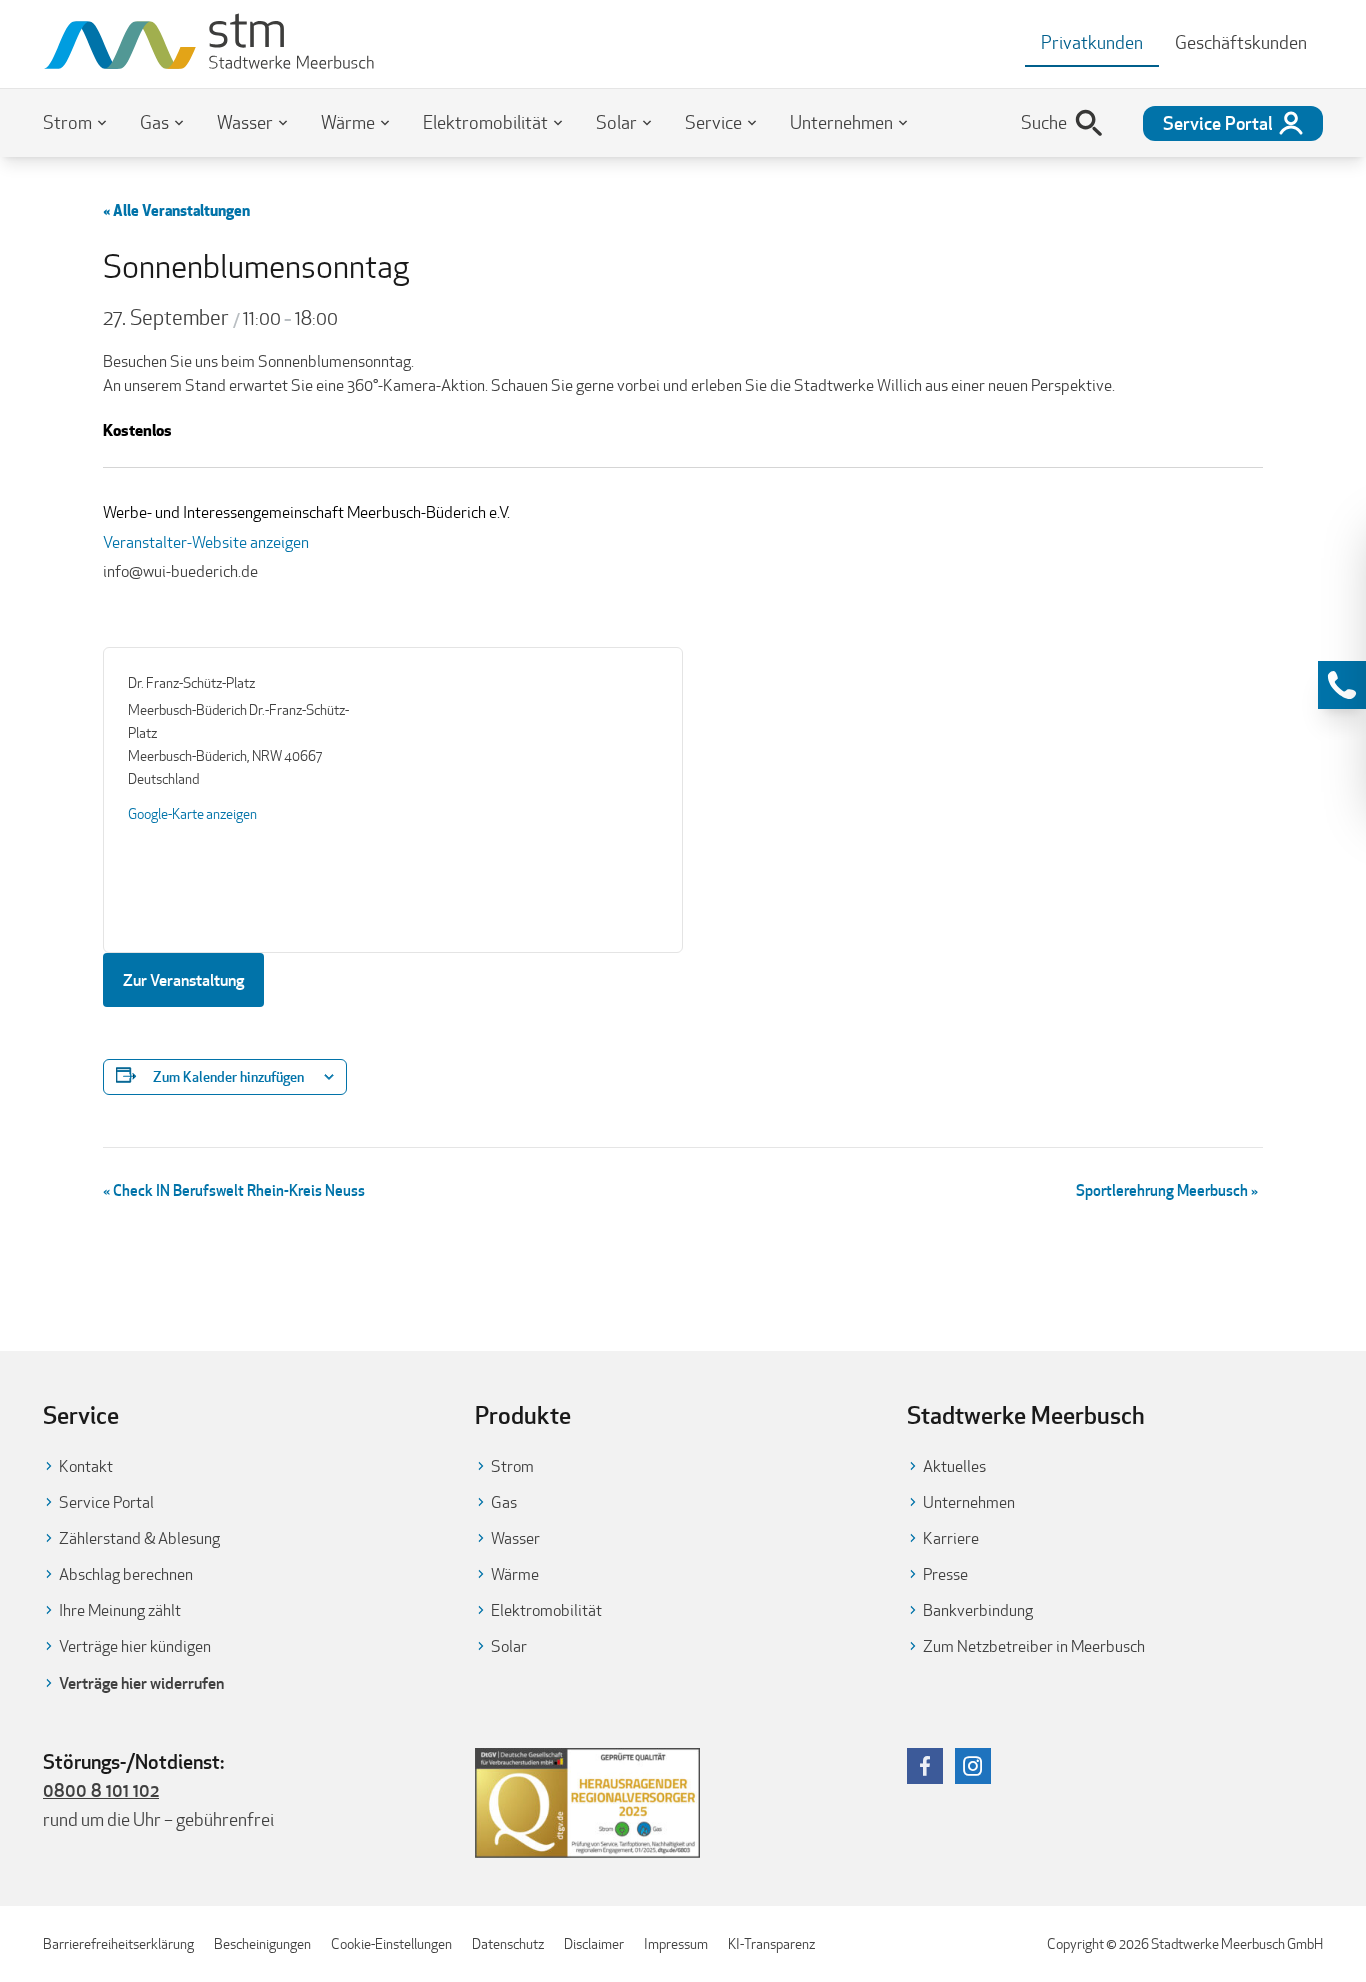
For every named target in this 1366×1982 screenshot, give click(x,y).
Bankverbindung (978, 1610)
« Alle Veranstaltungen (176, 210)
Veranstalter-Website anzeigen (206, 542)
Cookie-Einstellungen (391, 1944)
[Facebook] (925, 1766)
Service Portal (106, 1502)
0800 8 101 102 (101, 1790)
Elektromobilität (485, 122)
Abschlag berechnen (126, 1574)
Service (713, 122)
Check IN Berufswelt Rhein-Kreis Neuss (234, 1190)
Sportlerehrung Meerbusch (1167, 1190)
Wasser (245, 122)
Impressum (676, 1944)
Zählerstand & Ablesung (139, 1538)
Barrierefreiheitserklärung (118, 1944)
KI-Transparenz (771, 1944)
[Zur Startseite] (209, 44)
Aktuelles (954, 1466)
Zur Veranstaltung (183, 980)
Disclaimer (594, 1944)
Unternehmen (841, 122)
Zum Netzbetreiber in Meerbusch (1034, 1646)
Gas (154, 122)
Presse (945, 1574)
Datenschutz (508, 1944)
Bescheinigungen (262, 1944)
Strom (67, 122)
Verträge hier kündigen (135, 1646)
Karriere (951, 1538)
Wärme (348, 122)
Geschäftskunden (1241, 42)
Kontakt (86, 1466)
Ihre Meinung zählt (120, 1610)
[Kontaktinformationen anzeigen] (1342, 685)
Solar (616, 122)
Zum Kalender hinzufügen (228, 1077)
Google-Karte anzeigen (192, 814)
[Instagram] (973, 1766)
